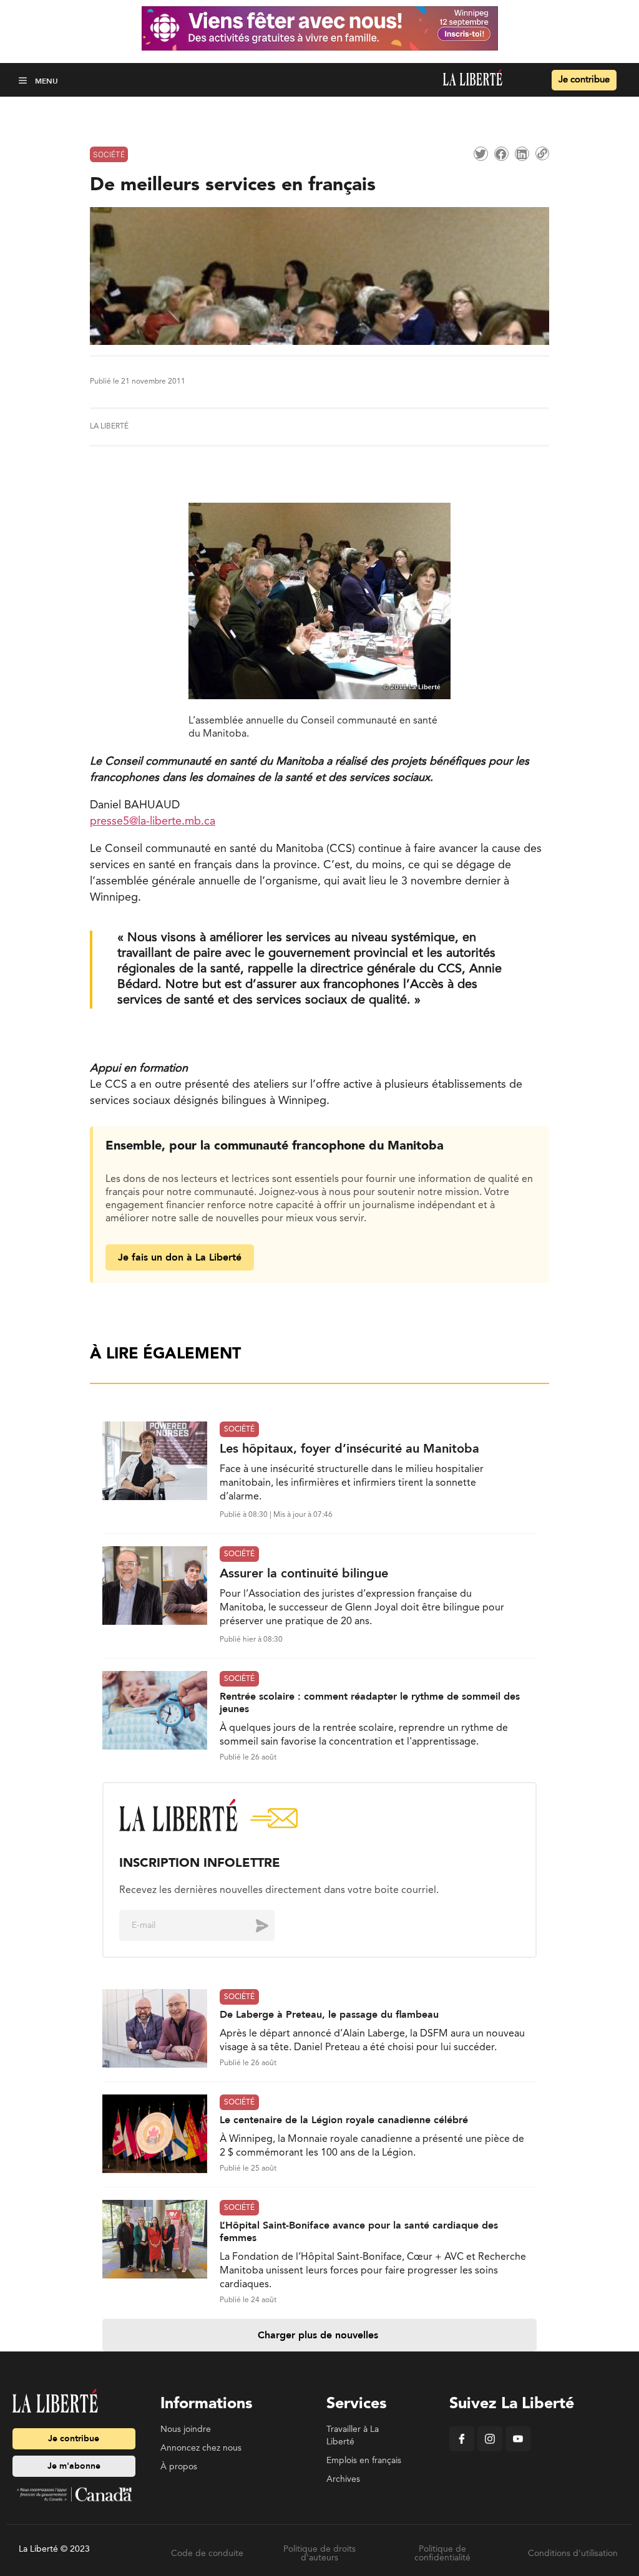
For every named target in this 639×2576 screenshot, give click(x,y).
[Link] (542, 153)
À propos (179, 2467)
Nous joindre (186, 2429)
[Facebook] (462, 2449)
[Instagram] (490, 2449)
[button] (24, 80)
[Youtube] (518, 2449)
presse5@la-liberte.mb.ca (153, 821)
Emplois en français (364, 2461)
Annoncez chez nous (201, 2448)
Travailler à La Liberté (353, 2436)
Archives (343, 2479)
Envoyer (253, 1925)
